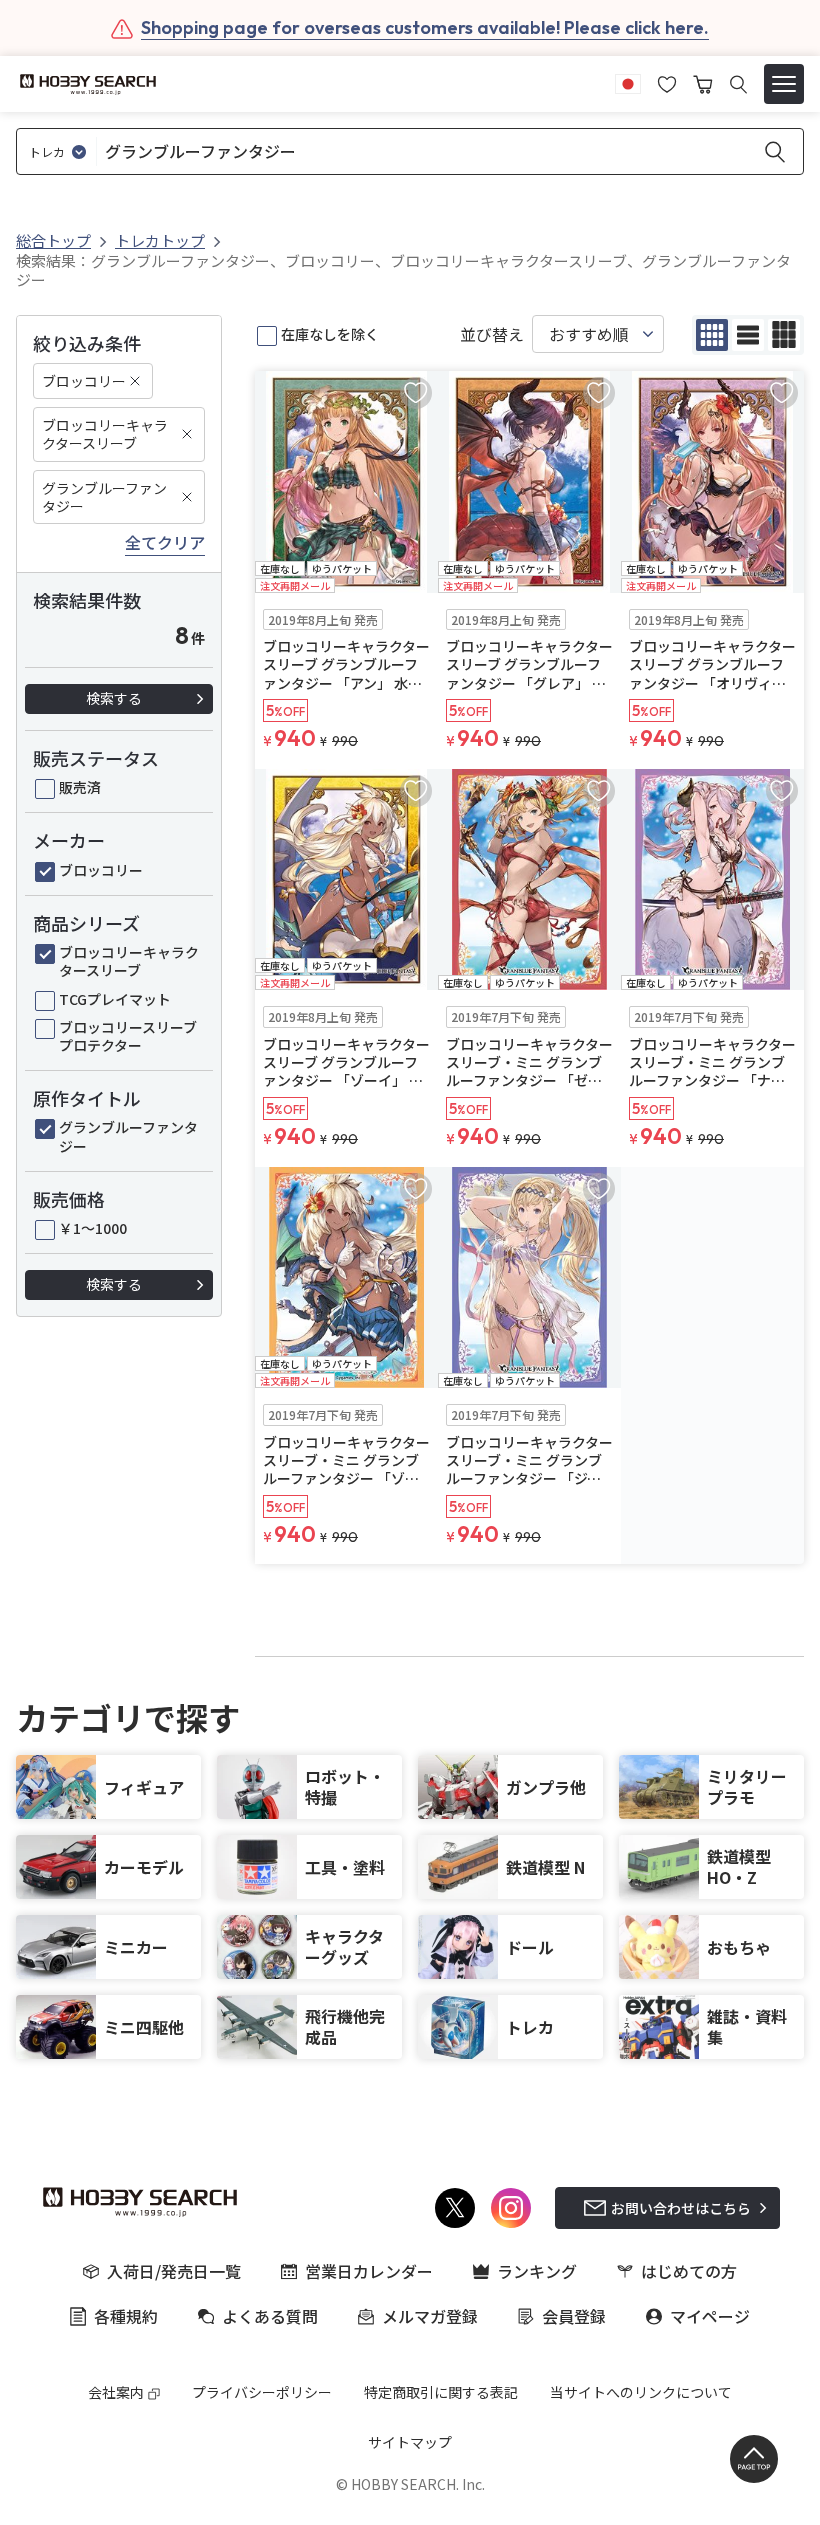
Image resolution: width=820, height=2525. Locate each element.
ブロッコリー (84, 381)
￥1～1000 (93, 1228)
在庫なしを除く (330, 334)
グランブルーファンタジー (104, 497)
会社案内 (116, 2392)
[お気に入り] (667, 82)
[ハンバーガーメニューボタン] (784, 84)
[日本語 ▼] (628, 82)
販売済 (80, 787)
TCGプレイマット (115, 999)
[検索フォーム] (738, 84)
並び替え (492, 334)
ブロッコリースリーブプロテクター (128, 1036)
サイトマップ (410, 2442)
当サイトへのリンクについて (641, 2392)
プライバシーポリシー (262, 2392)
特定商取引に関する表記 (441, 2392)
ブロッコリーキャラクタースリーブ (105, 434)
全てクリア (165, 543)
